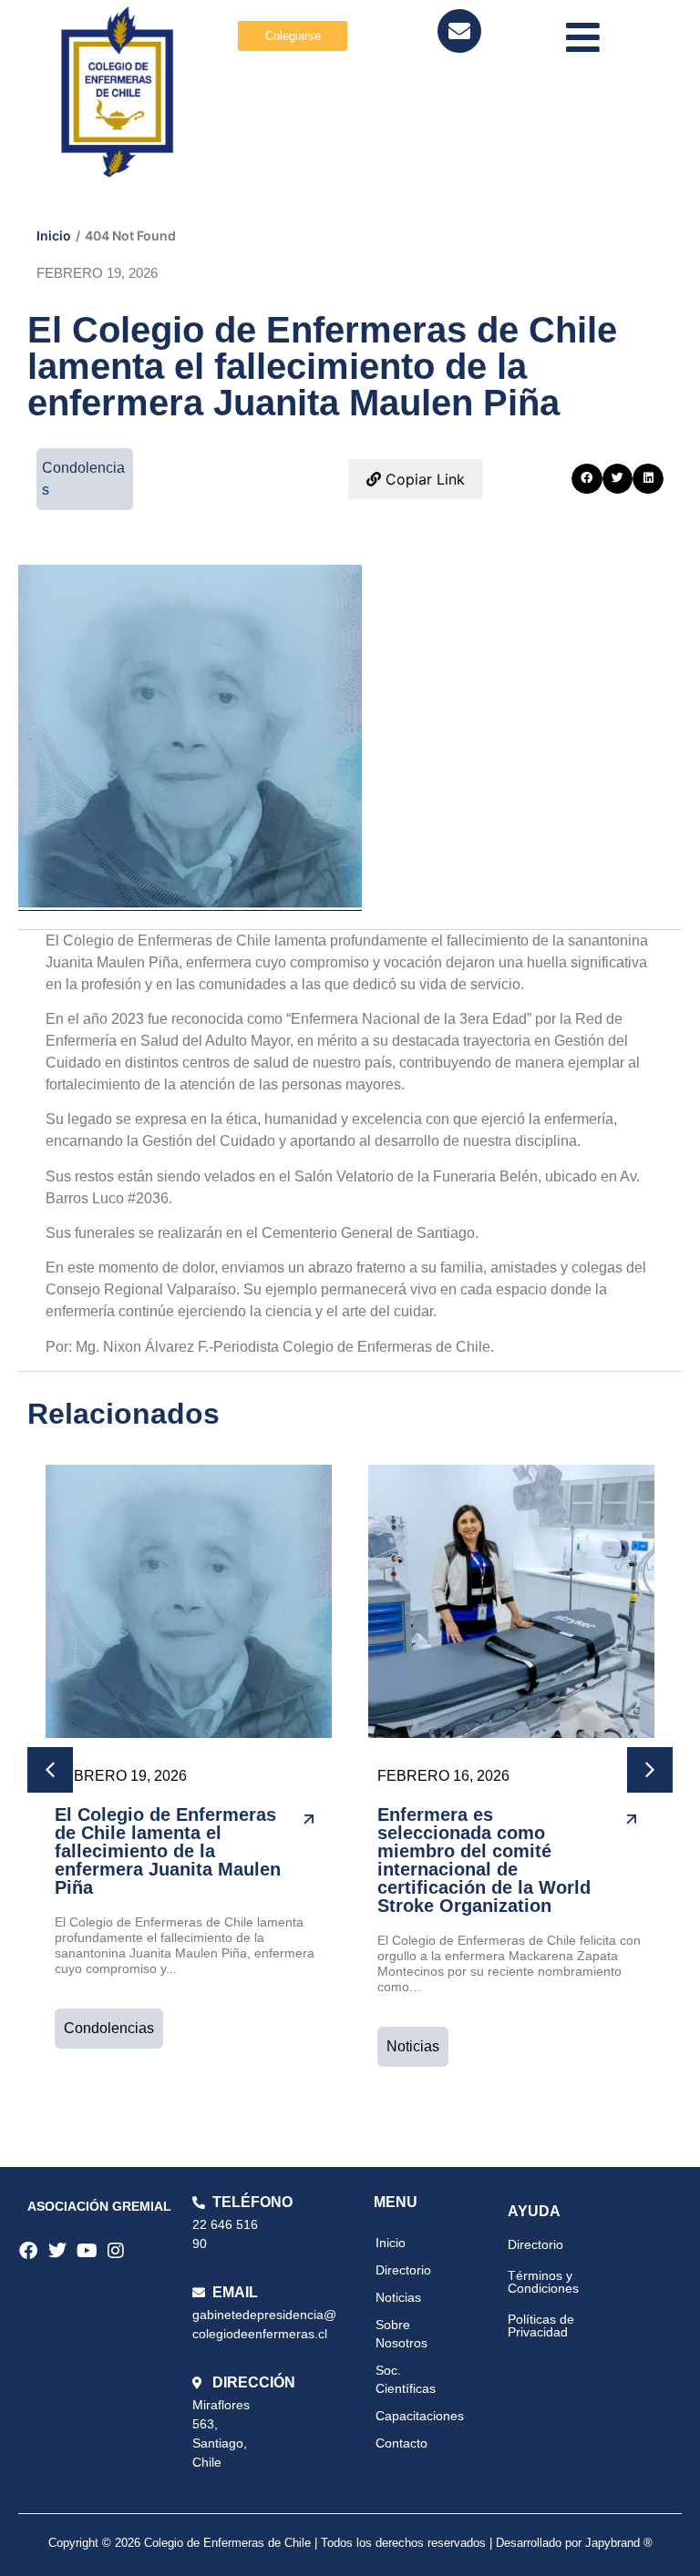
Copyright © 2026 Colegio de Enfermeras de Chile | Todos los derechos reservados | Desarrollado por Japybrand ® (350, 2543)
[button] (587, 479)
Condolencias (109, 2028)
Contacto (401, 2443)
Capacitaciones (420, 2416)
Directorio (403, 2270)
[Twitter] (57, 2251)
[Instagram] (116, 2251)
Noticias (413, 2046)
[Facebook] (28, 2251)
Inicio (54, 235)
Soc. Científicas (406, 2379)
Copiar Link (423, 479)
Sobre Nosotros (401, 2334)
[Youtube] (87, 2251)
